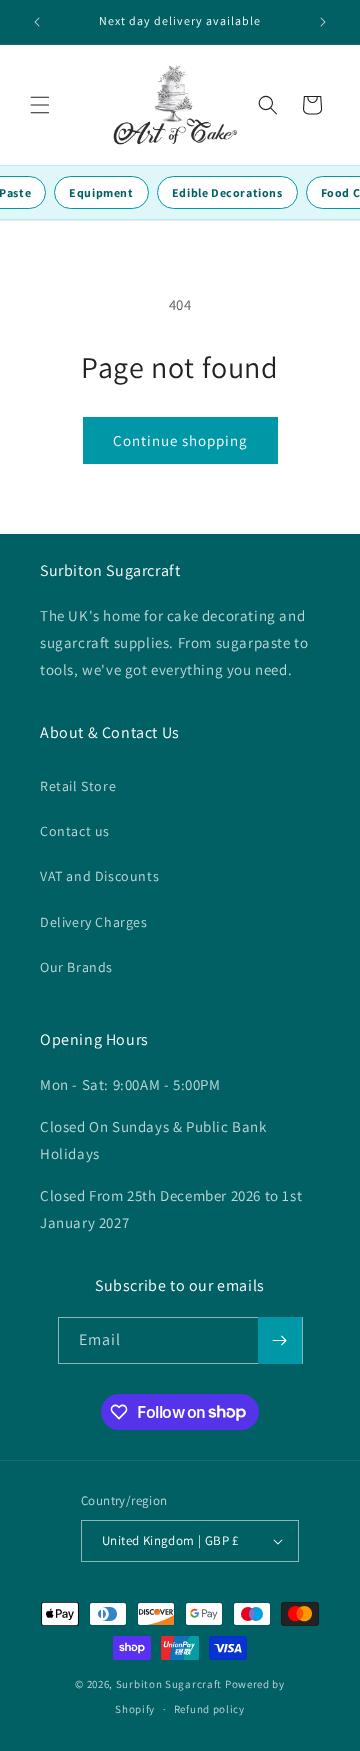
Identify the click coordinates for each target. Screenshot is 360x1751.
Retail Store (78, 786)
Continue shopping (180, 440)
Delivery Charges (94, 922)
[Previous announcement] (37, 22)
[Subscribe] (280, 1340)
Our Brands (76, 967)
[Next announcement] (323, 22)
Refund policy (209, 1709)
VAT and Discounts (99, 876)
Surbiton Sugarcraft (169, 1684)
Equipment (101, 192)
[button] (40, 105)
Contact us (75, 831)
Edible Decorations (227, 192)
